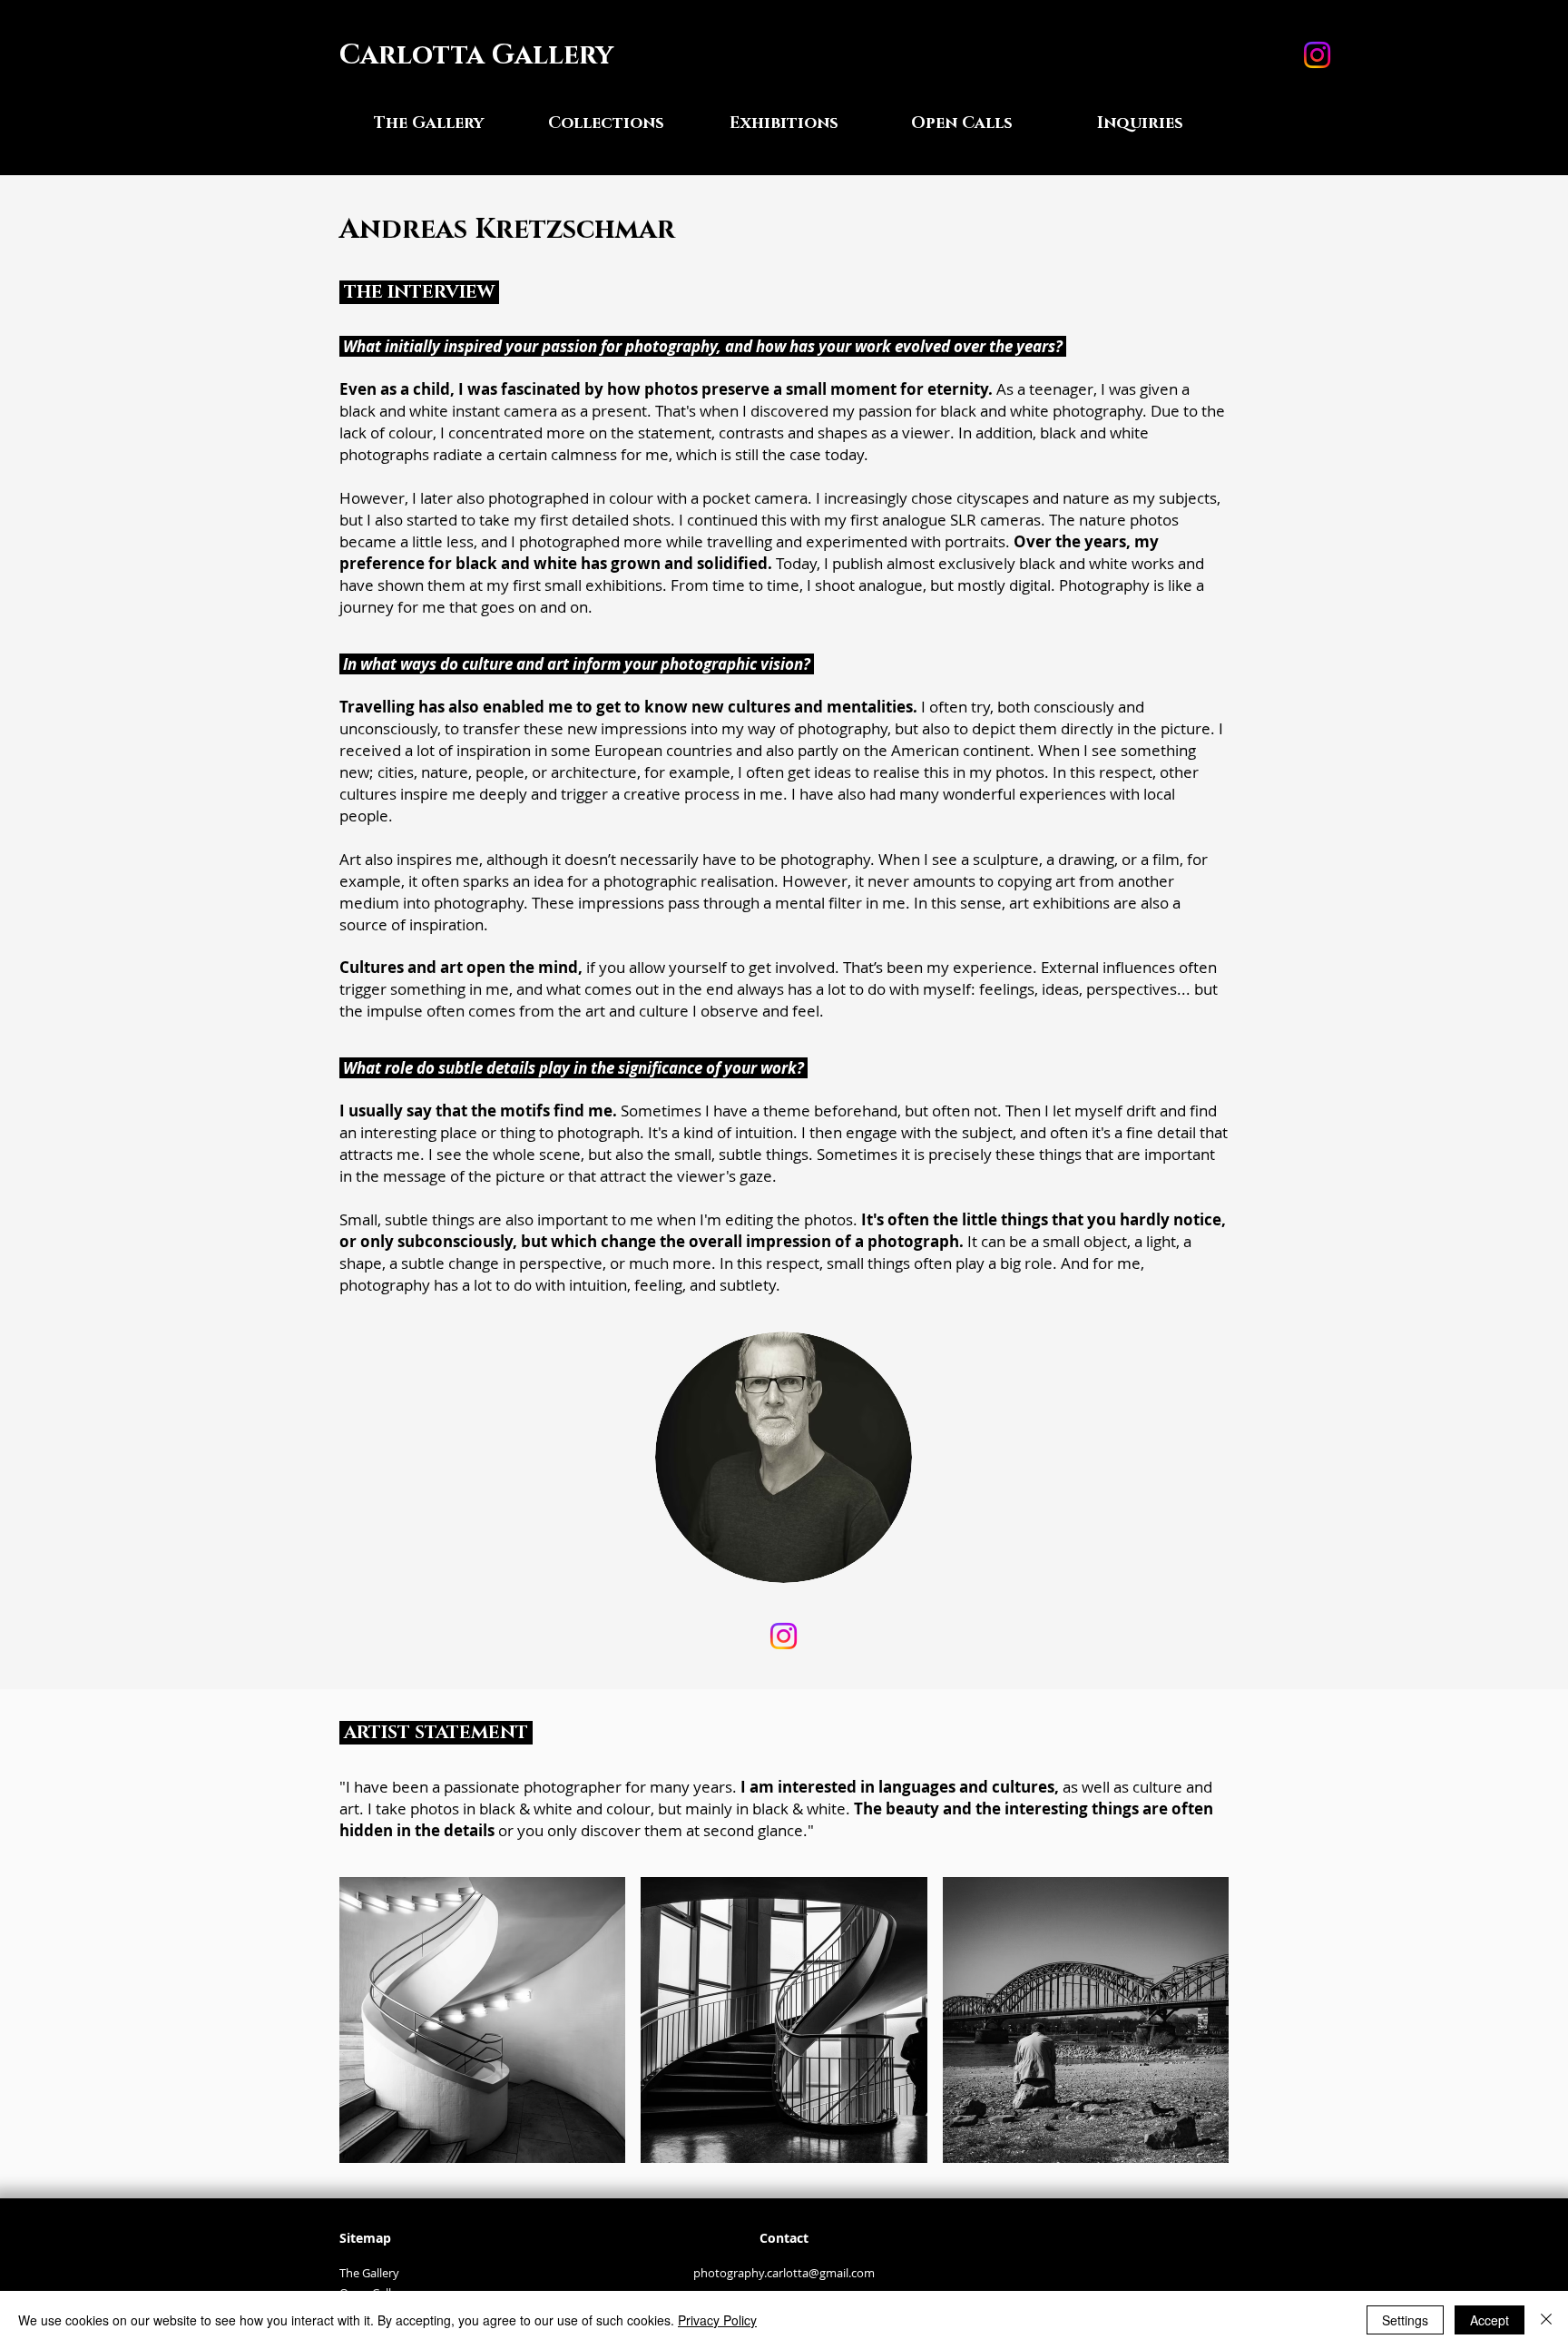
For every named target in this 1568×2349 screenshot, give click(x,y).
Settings (1405, 2320)
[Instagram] (1317, 55)
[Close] (1546, 2320)
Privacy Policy (717, 2320)
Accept (1490, 2320)
